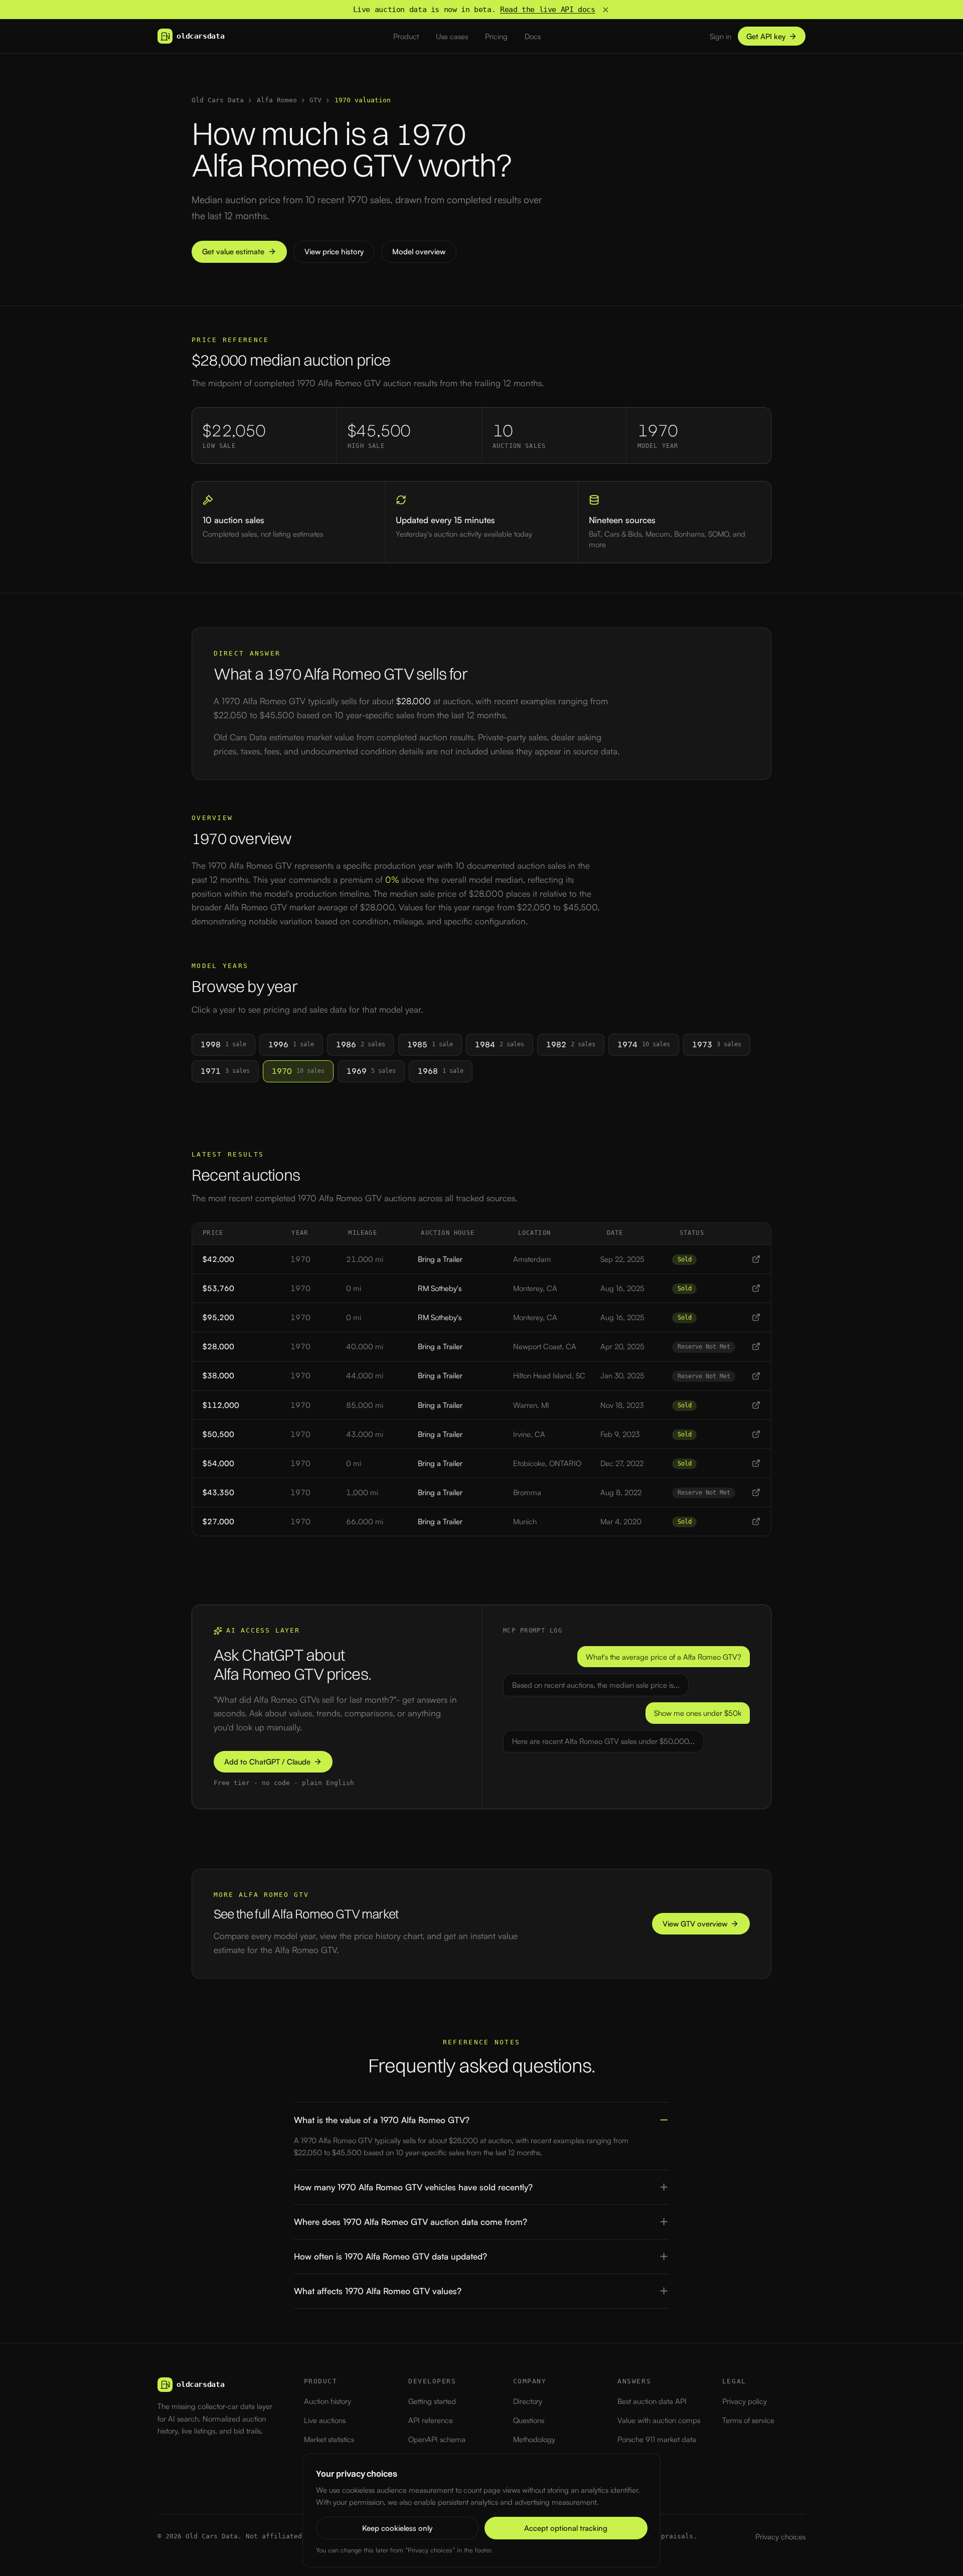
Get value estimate (233, 252)
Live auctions (325, 2420)
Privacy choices (780, 2537)
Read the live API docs (548, 10)
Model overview (419, 252)
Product (406, 36)
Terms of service (748, 2420)
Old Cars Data (218, 100)
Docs (533, 36)
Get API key (766, 36)
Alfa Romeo (277, 100)
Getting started (432, 2401)
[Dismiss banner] (606, 10)
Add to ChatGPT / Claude (267, 1762)
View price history (334, 252)
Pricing (496, 36)
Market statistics (329, 2439)
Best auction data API (652, 2401)
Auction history (328, 2401)
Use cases (452, 36)
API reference (431, 2420)
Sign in (720, 36)
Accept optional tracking (566, 2528)
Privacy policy (745, 2401)
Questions (529, 2420)
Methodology (534, 2439)
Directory (528, 2401)
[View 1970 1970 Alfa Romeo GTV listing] (756, 1259)
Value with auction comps (659, 2420)
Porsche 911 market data (657, 2439)
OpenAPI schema (437, 2439)
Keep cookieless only (397, 2528)
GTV (315, 100)
